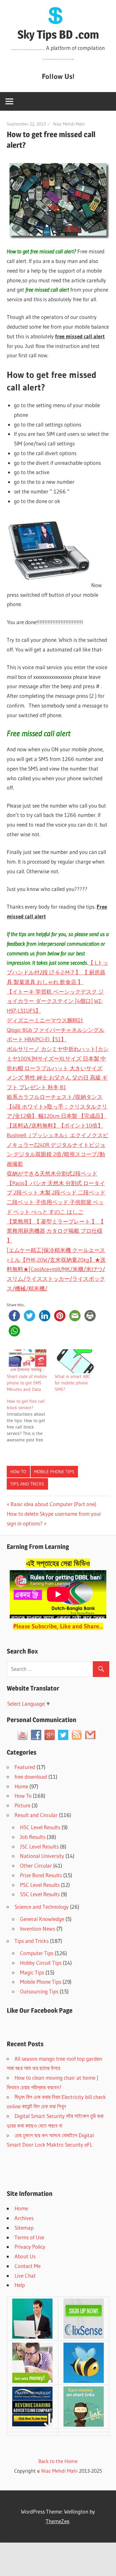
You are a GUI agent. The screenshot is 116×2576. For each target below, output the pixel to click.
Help (20, 2285)
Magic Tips (32, 1972)
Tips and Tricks (27, 1484)
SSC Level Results (40, 1894)
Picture (22, 1805)
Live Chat (25, 2276)
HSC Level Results (40, 1827)
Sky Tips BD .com (58, 34)
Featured (25, 1767)
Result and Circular (36, 1815)
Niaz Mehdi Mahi (69, 124)
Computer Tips (37, 1953)
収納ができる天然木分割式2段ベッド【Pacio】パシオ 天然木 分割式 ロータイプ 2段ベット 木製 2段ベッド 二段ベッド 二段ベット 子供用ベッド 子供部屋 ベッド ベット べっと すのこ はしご (56, 1193)
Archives (24, 2218)
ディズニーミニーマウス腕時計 (45, 1020)
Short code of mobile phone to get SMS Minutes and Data (27, 1383)
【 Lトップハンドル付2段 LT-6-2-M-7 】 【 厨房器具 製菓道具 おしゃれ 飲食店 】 (58, 972)
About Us (25, 2256)
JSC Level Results (39, 1846)
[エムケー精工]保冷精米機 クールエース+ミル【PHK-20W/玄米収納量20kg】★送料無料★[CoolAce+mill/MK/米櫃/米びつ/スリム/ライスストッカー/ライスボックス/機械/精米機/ (56, 1269)
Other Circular (36, 1865)
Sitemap (24, 2228)
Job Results (33, 1837)
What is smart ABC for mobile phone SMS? (73, 1383)
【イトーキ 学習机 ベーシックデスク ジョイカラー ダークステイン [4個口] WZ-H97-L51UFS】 (55, 1001)
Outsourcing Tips (39, 1991)
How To (18, 1472)
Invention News (38, 1929)
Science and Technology (42, 1907)
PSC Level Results (40, 1885)
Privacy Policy (30, 2247)
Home (21, 1786)
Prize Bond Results (41, 1875)
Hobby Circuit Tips (41, 1963)
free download (31, 1777)
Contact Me (28, 2266)
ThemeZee (58, 2521)
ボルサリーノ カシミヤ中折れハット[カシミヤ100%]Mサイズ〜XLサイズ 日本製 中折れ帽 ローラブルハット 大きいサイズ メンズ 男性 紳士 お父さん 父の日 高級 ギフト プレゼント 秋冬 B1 (58, 1068)
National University (42, 1856)
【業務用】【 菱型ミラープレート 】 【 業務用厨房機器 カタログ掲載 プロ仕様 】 (55, 1231)
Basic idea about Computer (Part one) (53, 1504)
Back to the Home (58, 2461)
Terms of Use (29, 2237)
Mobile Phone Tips (54, 1472)
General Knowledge (42, 1919)
